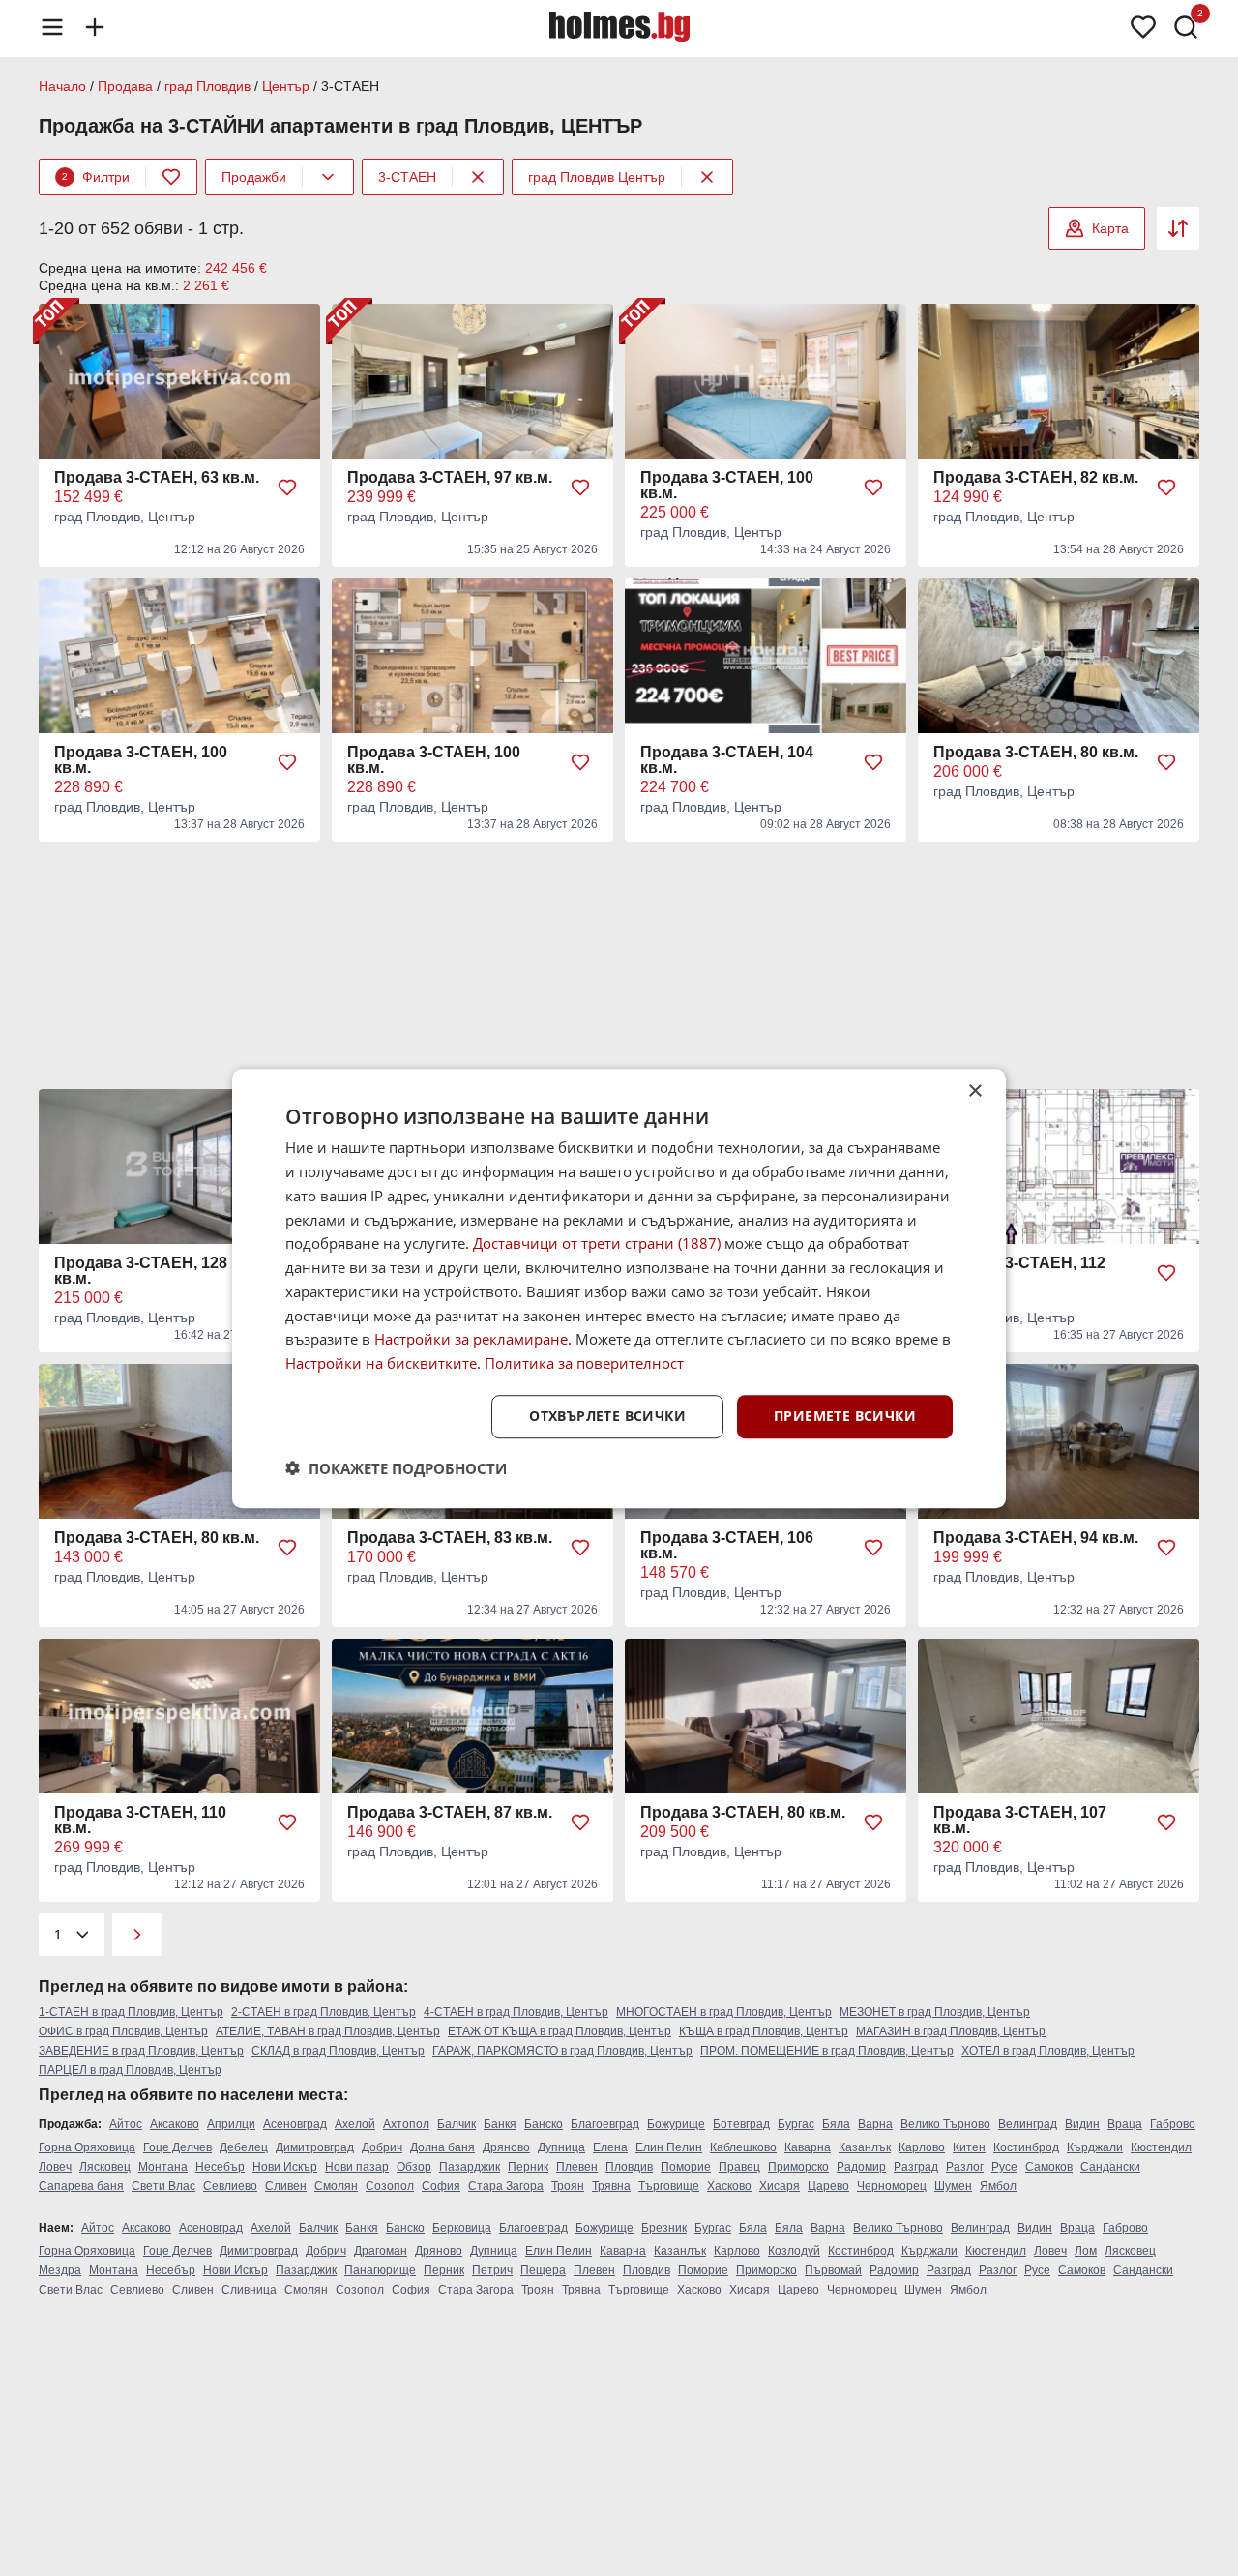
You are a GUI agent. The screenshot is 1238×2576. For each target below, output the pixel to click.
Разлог (965, 2167)
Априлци (231, 2124)
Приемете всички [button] (845, 1416)
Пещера (543, 2270)
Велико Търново (945, 2124)
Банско (544, 2124)
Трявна (611, 2186)
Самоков (1049, 2167)
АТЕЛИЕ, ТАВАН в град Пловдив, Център (328, 2031)
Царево (828, 2186)
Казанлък (865, 2147)
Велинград (1028, 2124)
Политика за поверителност (584, 1363)
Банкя (500, 2124)
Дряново (506, 2147)
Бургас (796, 2124)
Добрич (382, 2147)
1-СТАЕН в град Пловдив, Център (131, 2012)
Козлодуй (794, 2251)
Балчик (457, 2124)
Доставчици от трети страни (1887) (597, 1243)
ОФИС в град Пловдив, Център (123, 2031)
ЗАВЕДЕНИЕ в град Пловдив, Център (141, 2051)
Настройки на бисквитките (381, 1363)
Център (286, 86)
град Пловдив (207, 86)
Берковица (462, 2228)
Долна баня (442, 2147)
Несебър (220, 2167)
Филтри (96, 177)
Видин (1082, 2124)
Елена (610, 2147)
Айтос (126, 2124)
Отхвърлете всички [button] (607, 1416)
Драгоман (381, 2251)
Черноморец (892, 2186)
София (441, 2186)
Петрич (492, 2270)
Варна (875, 2124)
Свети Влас (163, 2186)
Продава (125, 86)
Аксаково (175, 2124)
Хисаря (780, 2186)
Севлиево (230, 2186)
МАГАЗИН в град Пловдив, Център (951, 2031)
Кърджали (1095, 2147)
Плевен (577, 2167)
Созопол (390, 2186)
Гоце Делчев (177, 2147)
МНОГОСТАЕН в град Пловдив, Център (724, 2012)
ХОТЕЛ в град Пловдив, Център (1048, 2051)
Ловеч (55, 2167)
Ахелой (355, 2124)
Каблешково (743, 2147)
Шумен (953, 2186)
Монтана (163, 2167)
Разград (916, 2167)
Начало (62, 86)
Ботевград (741, 2124)
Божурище (676, 2124)
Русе (1004, 2167)
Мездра (60, 2270)
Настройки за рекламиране (471, 1339)
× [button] (974, 1092)
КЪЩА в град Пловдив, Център (764, 2031)
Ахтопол (406, 2124)
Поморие (686, 2167)
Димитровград (315, 2147)
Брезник (664, 2228)
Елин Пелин (669, 2147)
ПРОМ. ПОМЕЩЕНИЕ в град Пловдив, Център (827, 2051)
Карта (1110, 228)
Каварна (808, 2147)
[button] (396, 1467)
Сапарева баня (81, 2186)
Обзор (414, 2167)
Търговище (669, 2186)
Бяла (836, 2124)
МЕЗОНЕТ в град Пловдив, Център (935, 2012)
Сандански (1110, 2167)
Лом (1086, 2251)
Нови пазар (357, 2167)
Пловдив (629, 2167)
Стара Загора (506, 2186)
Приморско (798, 2167)
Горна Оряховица (87, 2147)
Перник (528, 2167)
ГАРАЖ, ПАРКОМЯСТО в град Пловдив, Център (562, 2051)
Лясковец (105, 2167)
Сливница (249, 2290)
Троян (568, 2186)
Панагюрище (380, 2270)
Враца (1125, 2124)
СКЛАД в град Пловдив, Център (338, 2051)
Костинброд (1026, 2147)
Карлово (922, 2147)
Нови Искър (285, 2167)
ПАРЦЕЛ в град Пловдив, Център (130, 2070)
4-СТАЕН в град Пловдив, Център (516, 2012)
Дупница (561, 2147)
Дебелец (244, 2147)
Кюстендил (1161, 2147)
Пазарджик (470, 2167)
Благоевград (605, 2124)
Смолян (336, 2186)
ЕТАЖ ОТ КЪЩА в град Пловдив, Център (560, 2031)
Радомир (861, 2167)
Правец (739, 2167)
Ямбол (998, 2186)
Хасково (729, 2186)
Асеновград (295, 2124)
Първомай (833, 2270)
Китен (969, 2147)
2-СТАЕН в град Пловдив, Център (324, 2012)
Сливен (286, 2186)
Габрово (1173, 2124)
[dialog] (619, 1288)
